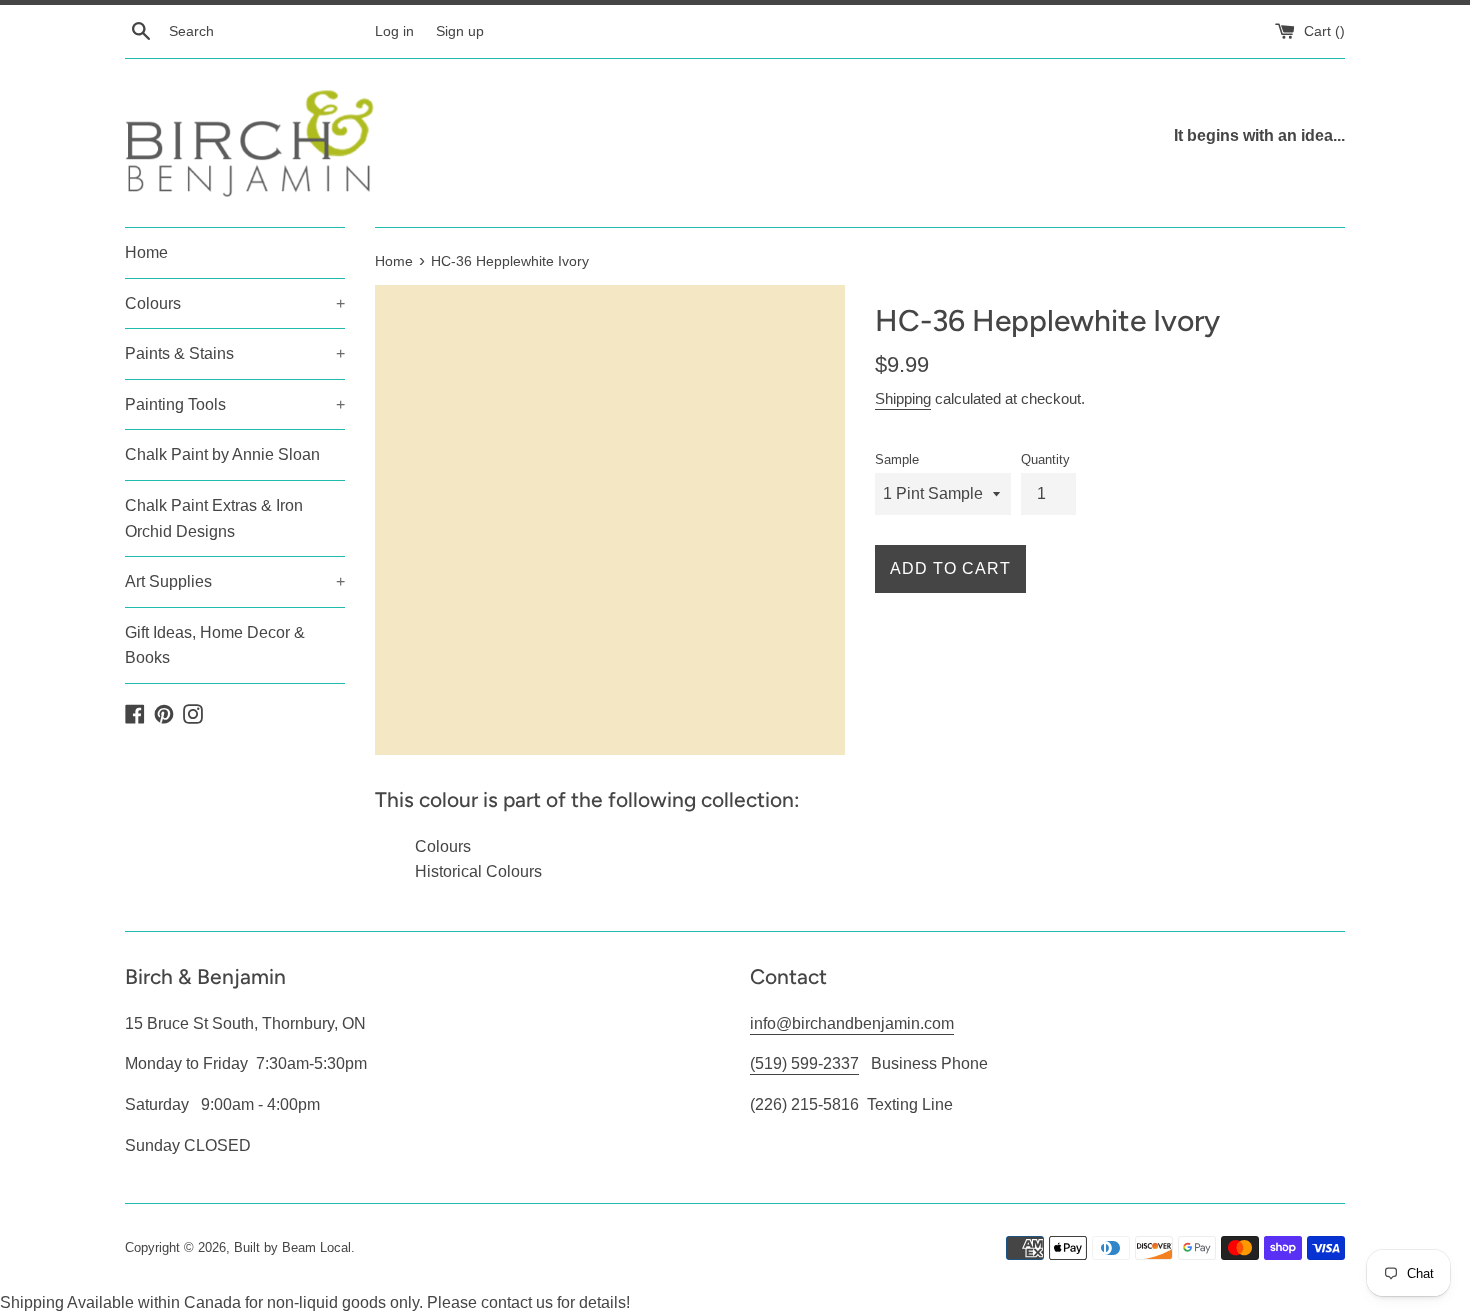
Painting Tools (235, 404)
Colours (235, 303)
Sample (897, 459)
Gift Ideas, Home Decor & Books (215, 645)
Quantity (1045, 459)
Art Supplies (235, 581)
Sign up (460, 31)
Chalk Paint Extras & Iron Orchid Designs (214, 518)
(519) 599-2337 (804, 1063)
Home (146, 252)
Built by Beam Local (292, 1247)
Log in (394, 31)
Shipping (903, 398)
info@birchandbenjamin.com (852, 1023)
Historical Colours (478, 871)
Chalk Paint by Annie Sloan (222, 454)
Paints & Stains (235, 353)
